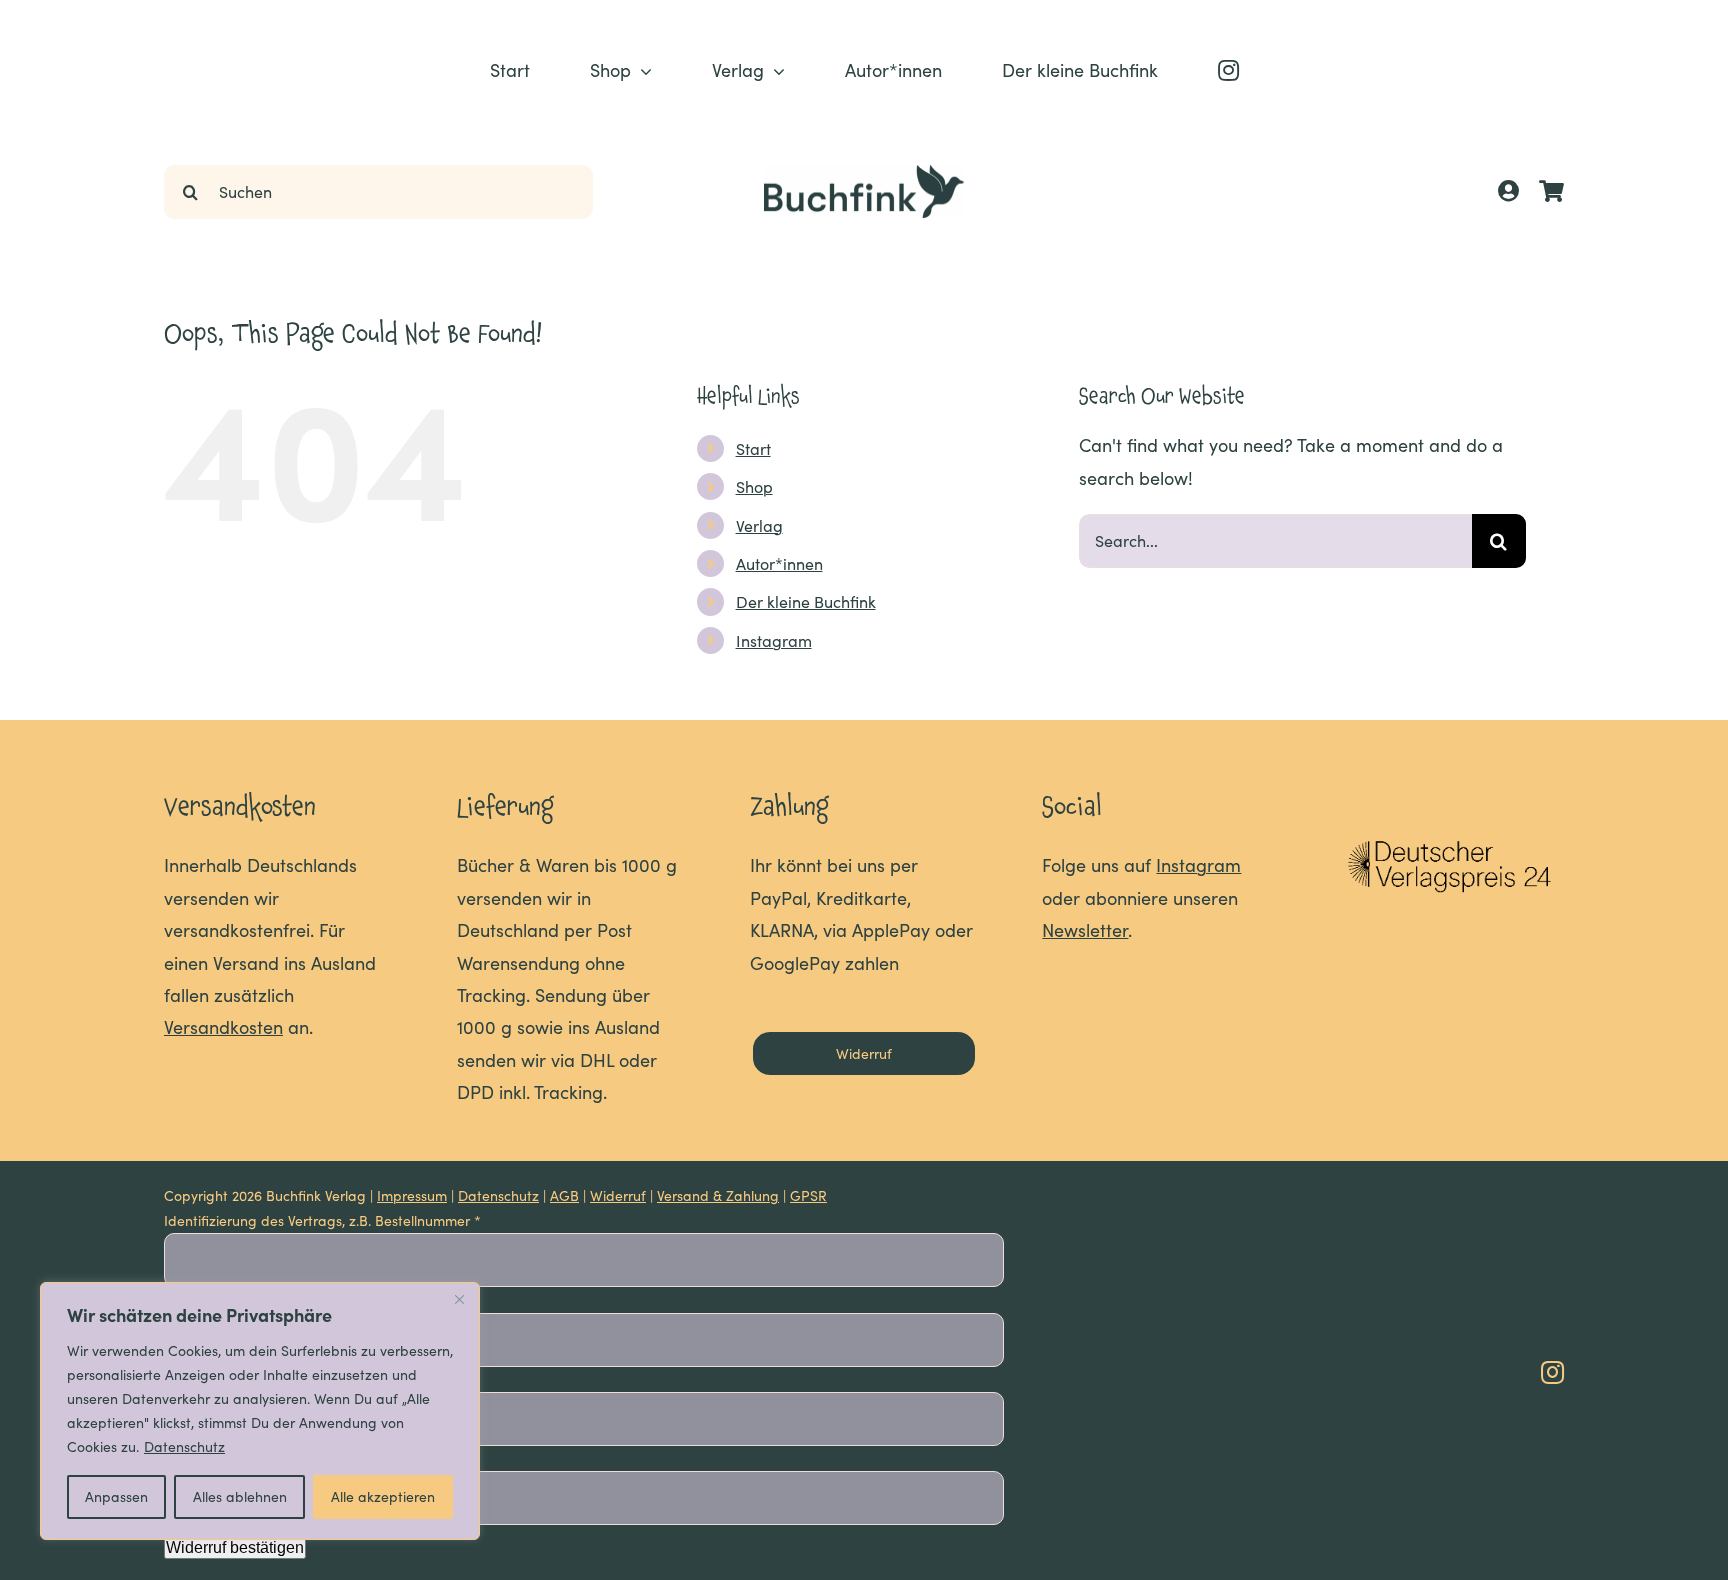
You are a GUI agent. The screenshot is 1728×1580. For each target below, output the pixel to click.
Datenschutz (184, 1446)
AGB (564, 1195)
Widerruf (618, 1195)
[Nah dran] (459, 1299)
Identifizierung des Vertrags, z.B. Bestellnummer (322, 1220)
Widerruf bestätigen (235, 1547)
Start (753, 448)
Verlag (759, 525)
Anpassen (116, 1496)
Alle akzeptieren (383, 1496)
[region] (260, 1411)
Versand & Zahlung (718, 1195)
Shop (754, 486)
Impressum (412, 1195)
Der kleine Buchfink (806, 601)
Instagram (774, 640)
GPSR (808, 1195)
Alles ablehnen (240, 1496)
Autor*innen (779, 563)
